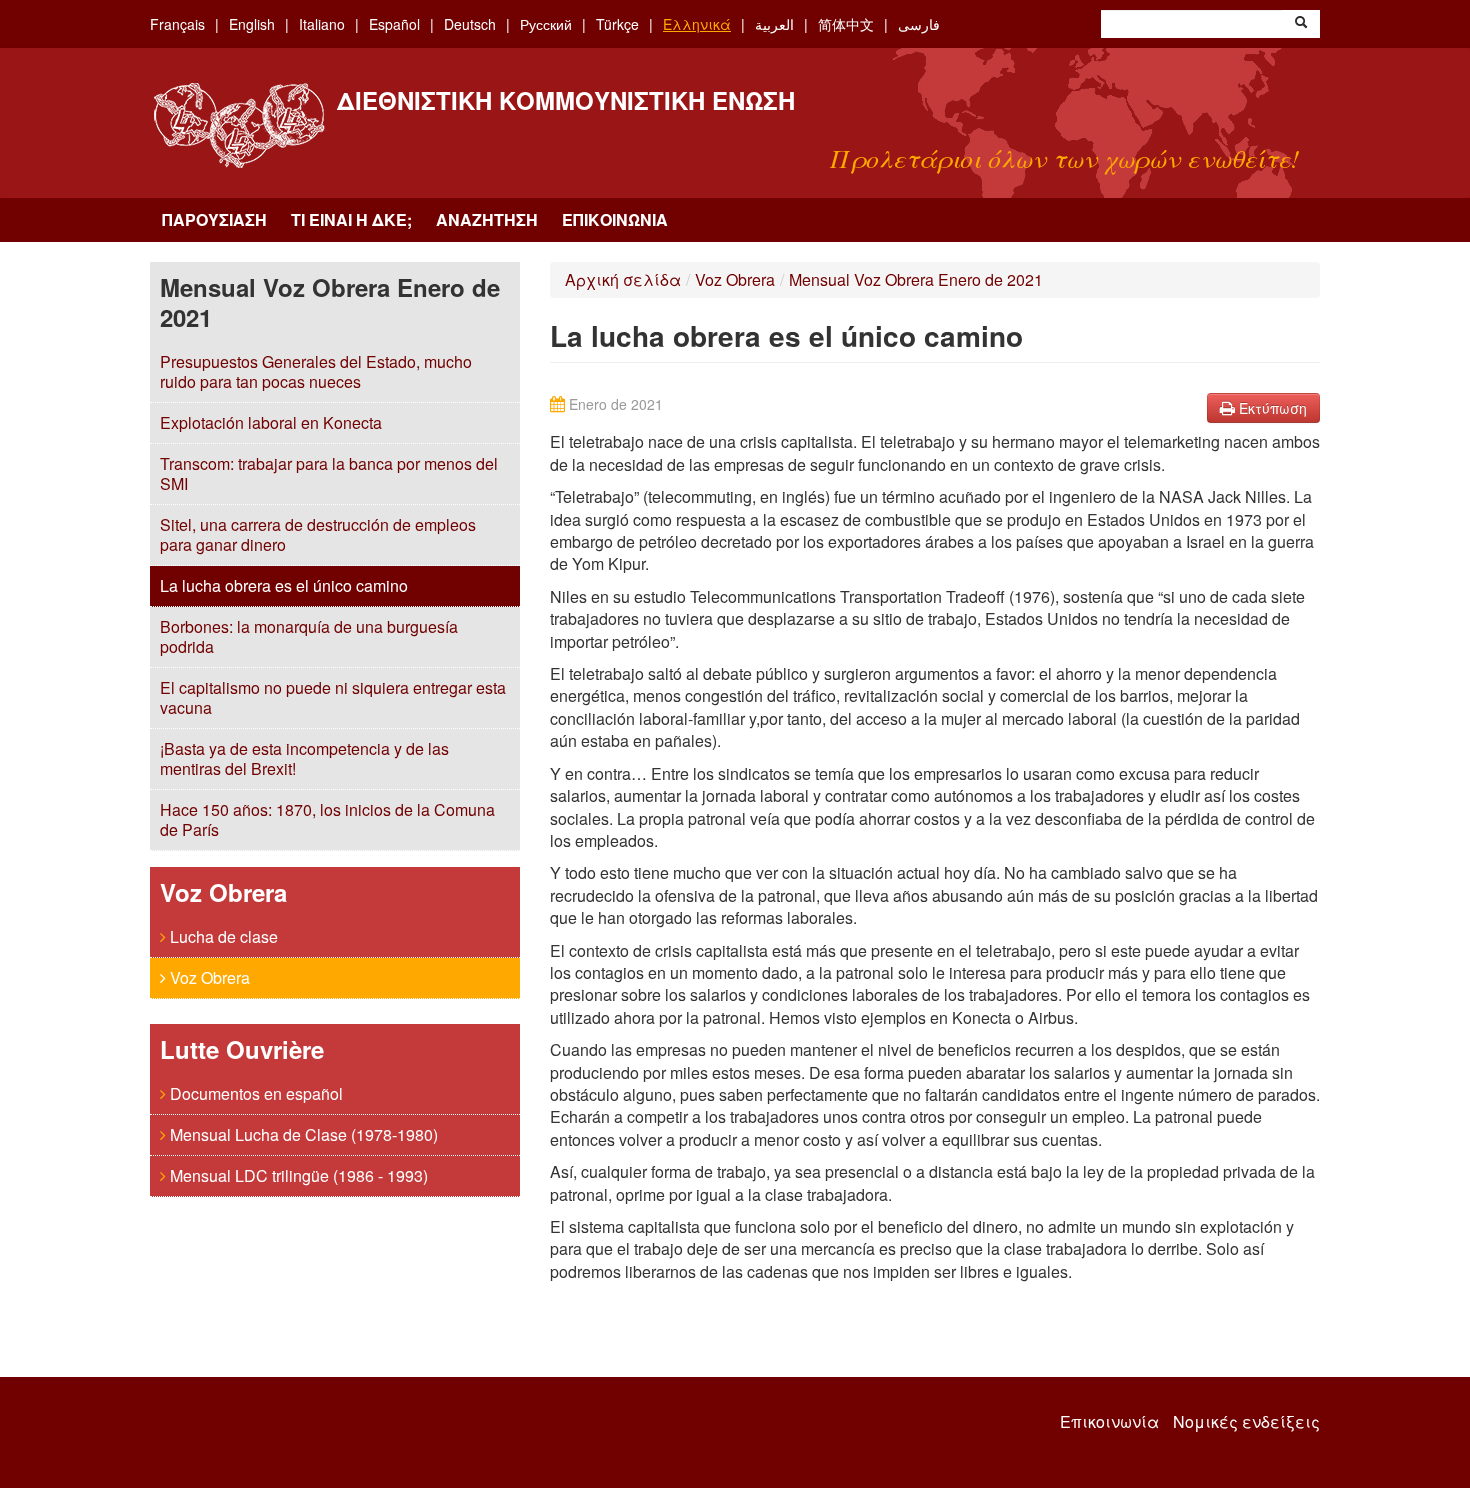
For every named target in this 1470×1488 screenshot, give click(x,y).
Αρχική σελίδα (623, 279)
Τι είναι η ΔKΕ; (351, 219)
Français (177, 24)
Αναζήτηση (487, 219)
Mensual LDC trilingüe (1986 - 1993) (297, 1175)
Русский (546, 24)
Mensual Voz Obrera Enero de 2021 (916, 279)
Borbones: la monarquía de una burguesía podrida (309, 636)
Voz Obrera (208, 977)
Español (394, 24)
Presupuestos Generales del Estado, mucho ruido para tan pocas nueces (316, 371)
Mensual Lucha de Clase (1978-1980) (302, 1134)
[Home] (238, 125)
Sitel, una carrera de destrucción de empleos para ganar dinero (318, 534)
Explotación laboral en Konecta (271, 422)
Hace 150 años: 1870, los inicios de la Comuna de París (327, 819)
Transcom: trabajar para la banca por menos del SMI (329, 473)
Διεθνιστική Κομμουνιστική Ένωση (566, 100)
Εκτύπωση (1271, 408)
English (252, 24)
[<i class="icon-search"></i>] (1301, 24)
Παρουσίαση (214, 219)
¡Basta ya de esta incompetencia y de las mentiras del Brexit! (304, 758)
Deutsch (470, 24)
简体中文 (846, 24)
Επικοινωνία (615, 219)
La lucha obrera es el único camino (284, 585)
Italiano (322, 24)
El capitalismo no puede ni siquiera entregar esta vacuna (333, 697)
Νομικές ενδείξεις (1246, 1422)
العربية (774, 24)
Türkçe (617, 24)
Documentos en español (254, 1093)
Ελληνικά (697, 24)
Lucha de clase (222, 936)
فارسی (919, 24)
